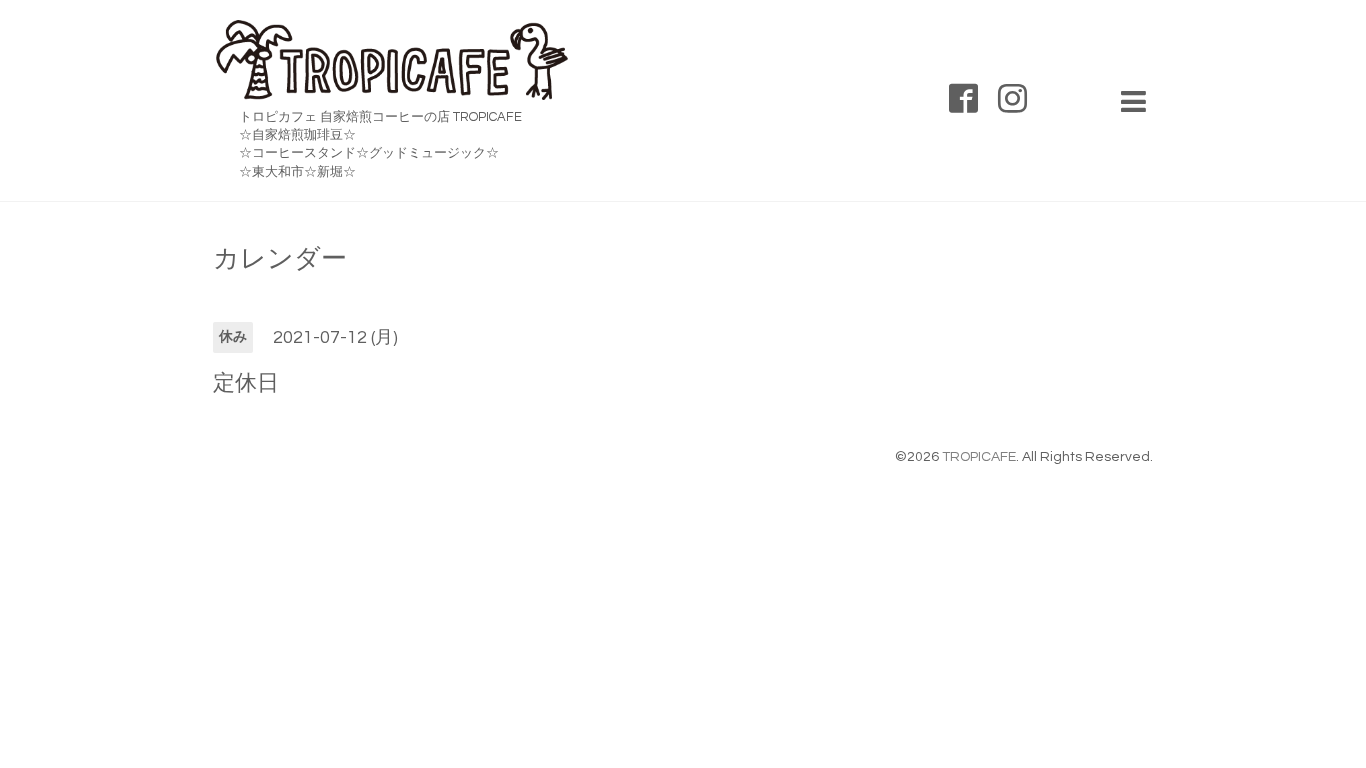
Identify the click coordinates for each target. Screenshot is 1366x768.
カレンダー (280, 259)
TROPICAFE (979, 457)
